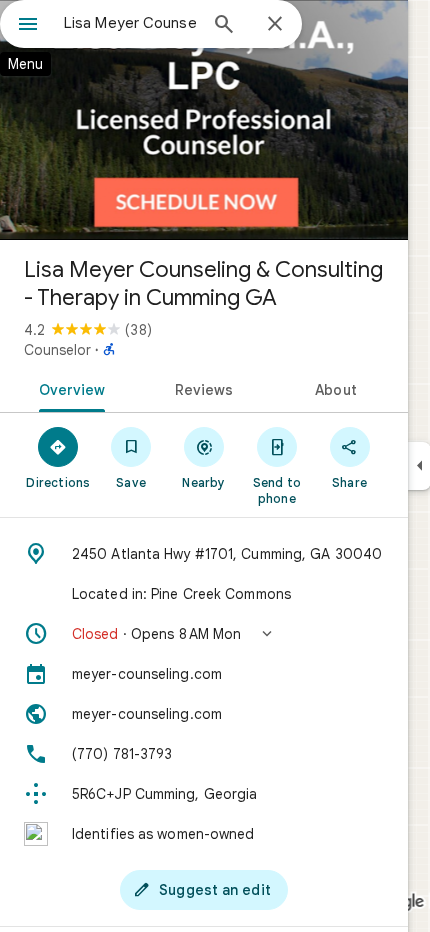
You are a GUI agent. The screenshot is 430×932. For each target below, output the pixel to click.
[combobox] (130, 23)
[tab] (68, 388)
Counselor (57, 350)
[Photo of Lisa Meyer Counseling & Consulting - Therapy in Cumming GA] (204, 120)
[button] (204, 634)
